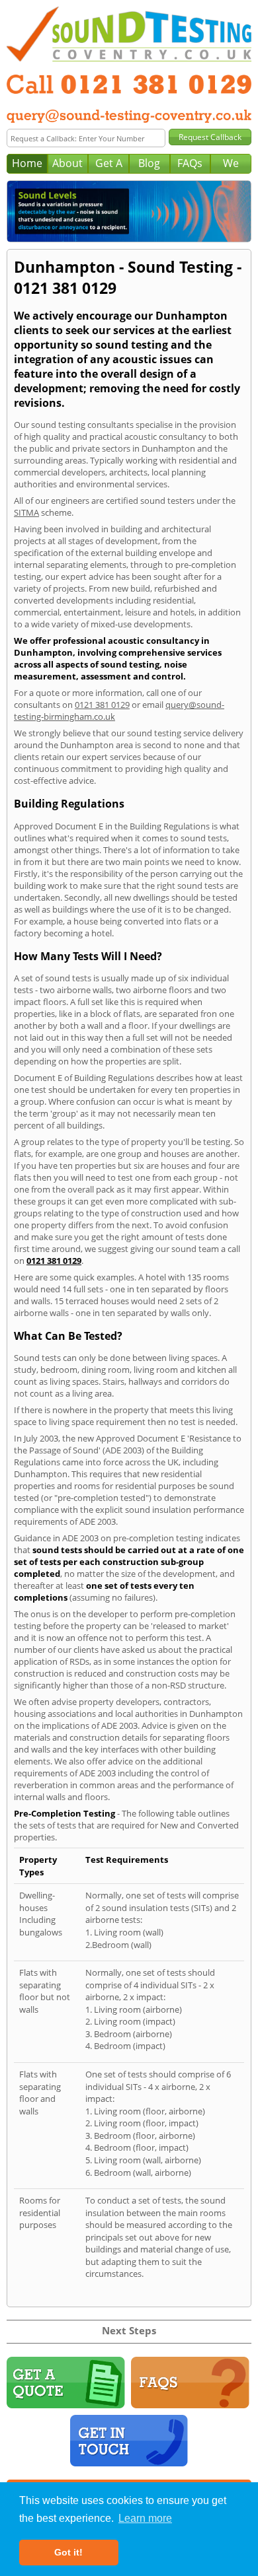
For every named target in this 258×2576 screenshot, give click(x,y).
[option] (129, 211)
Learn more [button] (145, 2518)
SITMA (26, 512)
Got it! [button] (68, 2552)
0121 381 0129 (102, 705)
